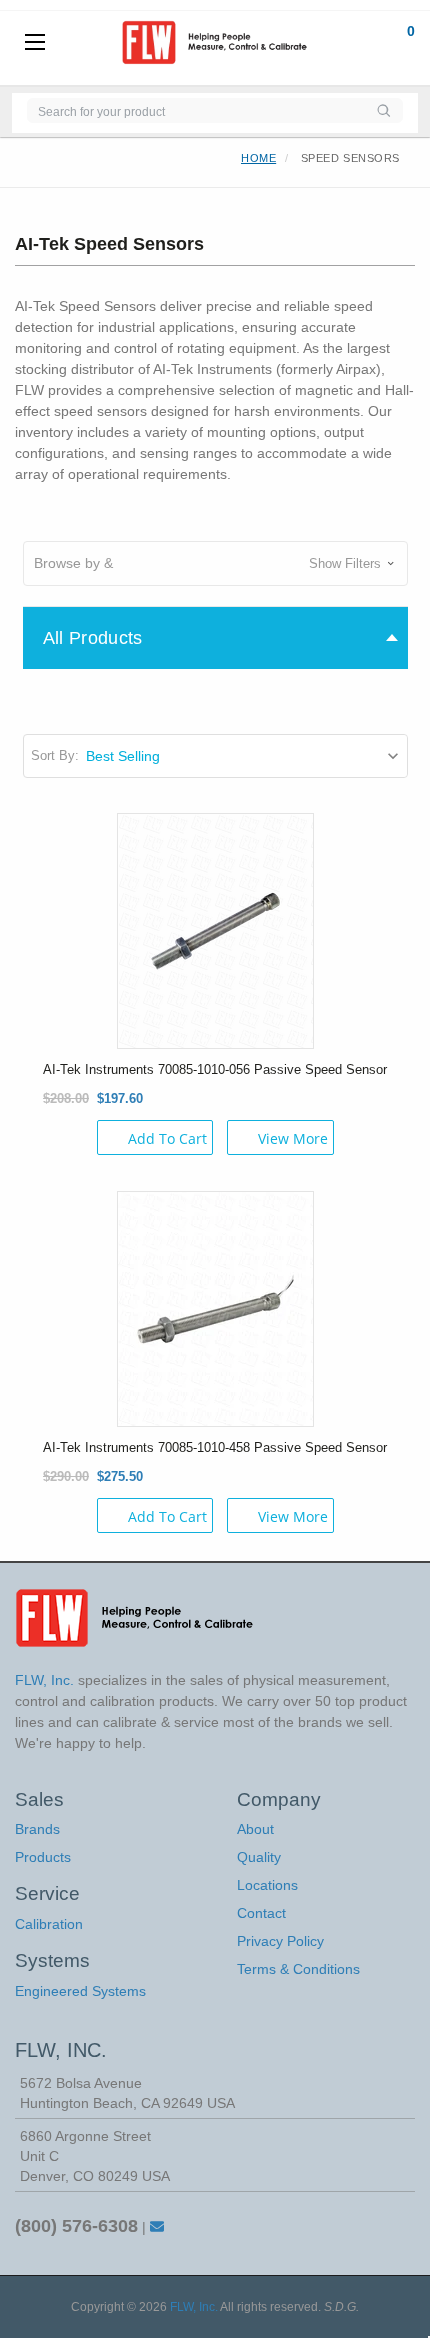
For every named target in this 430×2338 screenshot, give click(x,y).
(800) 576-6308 (76, 2226)
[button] (215, 563)
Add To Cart (167, 1138)
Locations (267, 1885)
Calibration (49, 1924)
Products (43, 1857)
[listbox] (245, 756)
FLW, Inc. (194, 2307)
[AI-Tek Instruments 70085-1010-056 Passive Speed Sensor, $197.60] (215, 929)
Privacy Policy (280, 1941)
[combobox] (195, 110)
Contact (261, 1913)
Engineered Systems (80, 1991)
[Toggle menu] (35, 43)
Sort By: (55, 755)
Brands (37, 1829)
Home (258, 158)
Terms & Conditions (298, 1969)
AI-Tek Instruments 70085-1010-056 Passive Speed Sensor (215, 1069)
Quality (259, 1857)
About (255, 1829)
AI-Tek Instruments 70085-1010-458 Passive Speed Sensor (215, 1447)
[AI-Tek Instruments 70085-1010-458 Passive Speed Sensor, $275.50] (215, 1307)
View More (293, 1138)
